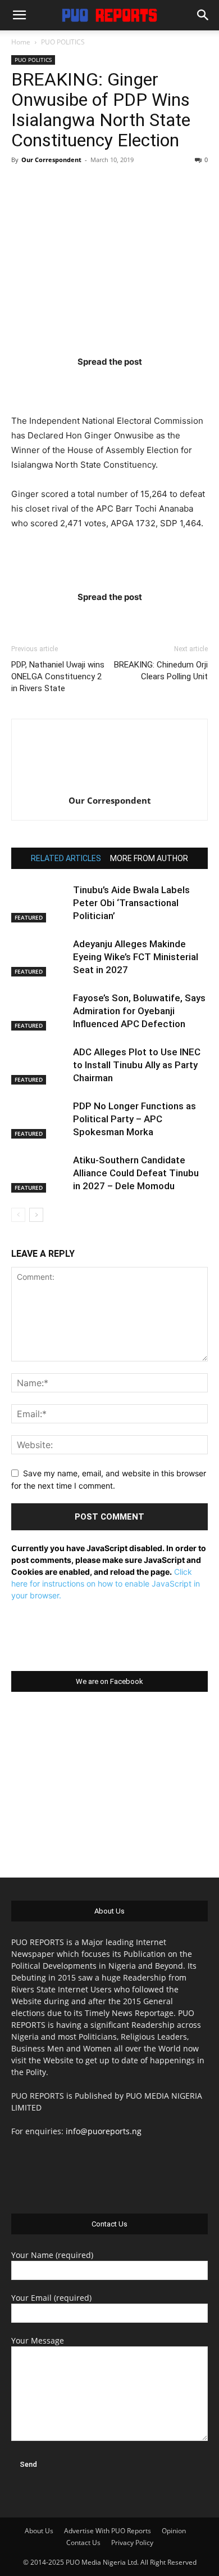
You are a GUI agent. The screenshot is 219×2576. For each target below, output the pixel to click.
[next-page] (36, 1215)
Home (21, 42)
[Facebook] (44, 384)
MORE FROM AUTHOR (149, 858)
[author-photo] (109, 785)
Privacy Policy (132, 2543)
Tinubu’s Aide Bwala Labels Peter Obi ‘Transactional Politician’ (131, 903)
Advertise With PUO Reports (108, 2531)
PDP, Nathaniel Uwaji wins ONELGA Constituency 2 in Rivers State (58, 677)
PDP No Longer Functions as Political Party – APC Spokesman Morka (134, 1119)
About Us (39, 2531)
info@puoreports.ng (104, 2131)
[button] (19, 15)
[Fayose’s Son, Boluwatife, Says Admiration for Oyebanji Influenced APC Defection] (39, 1011)
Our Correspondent (51, 160)
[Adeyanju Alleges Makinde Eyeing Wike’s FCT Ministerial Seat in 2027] (39, 957)
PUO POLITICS (63, 42)
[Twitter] (88, 384)
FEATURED (29, 917)
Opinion (174, 2531)
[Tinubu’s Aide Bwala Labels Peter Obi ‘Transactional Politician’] (39, 903)
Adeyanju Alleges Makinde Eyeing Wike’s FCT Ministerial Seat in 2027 (136, 957)
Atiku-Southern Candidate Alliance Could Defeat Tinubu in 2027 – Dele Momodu (136, 1173)
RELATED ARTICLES (66, 858)
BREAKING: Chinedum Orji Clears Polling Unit (161, 671)
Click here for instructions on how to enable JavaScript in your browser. (106, 1583)
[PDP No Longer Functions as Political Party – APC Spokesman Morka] (39, 1119)
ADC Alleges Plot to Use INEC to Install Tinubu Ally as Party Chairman (137, 1065)
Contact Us (83, 2543)
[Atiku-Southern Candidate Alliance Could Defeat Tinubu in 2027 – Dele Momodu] (39, 1173)
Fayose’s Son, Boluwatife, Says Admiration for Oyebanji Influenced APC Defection (139, 1011)
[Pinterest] (131, 384)
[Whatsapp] (175, 384)
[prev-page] (18, 1215)
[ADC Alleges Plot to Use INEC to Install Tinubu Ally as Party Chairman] (39, 1065)
